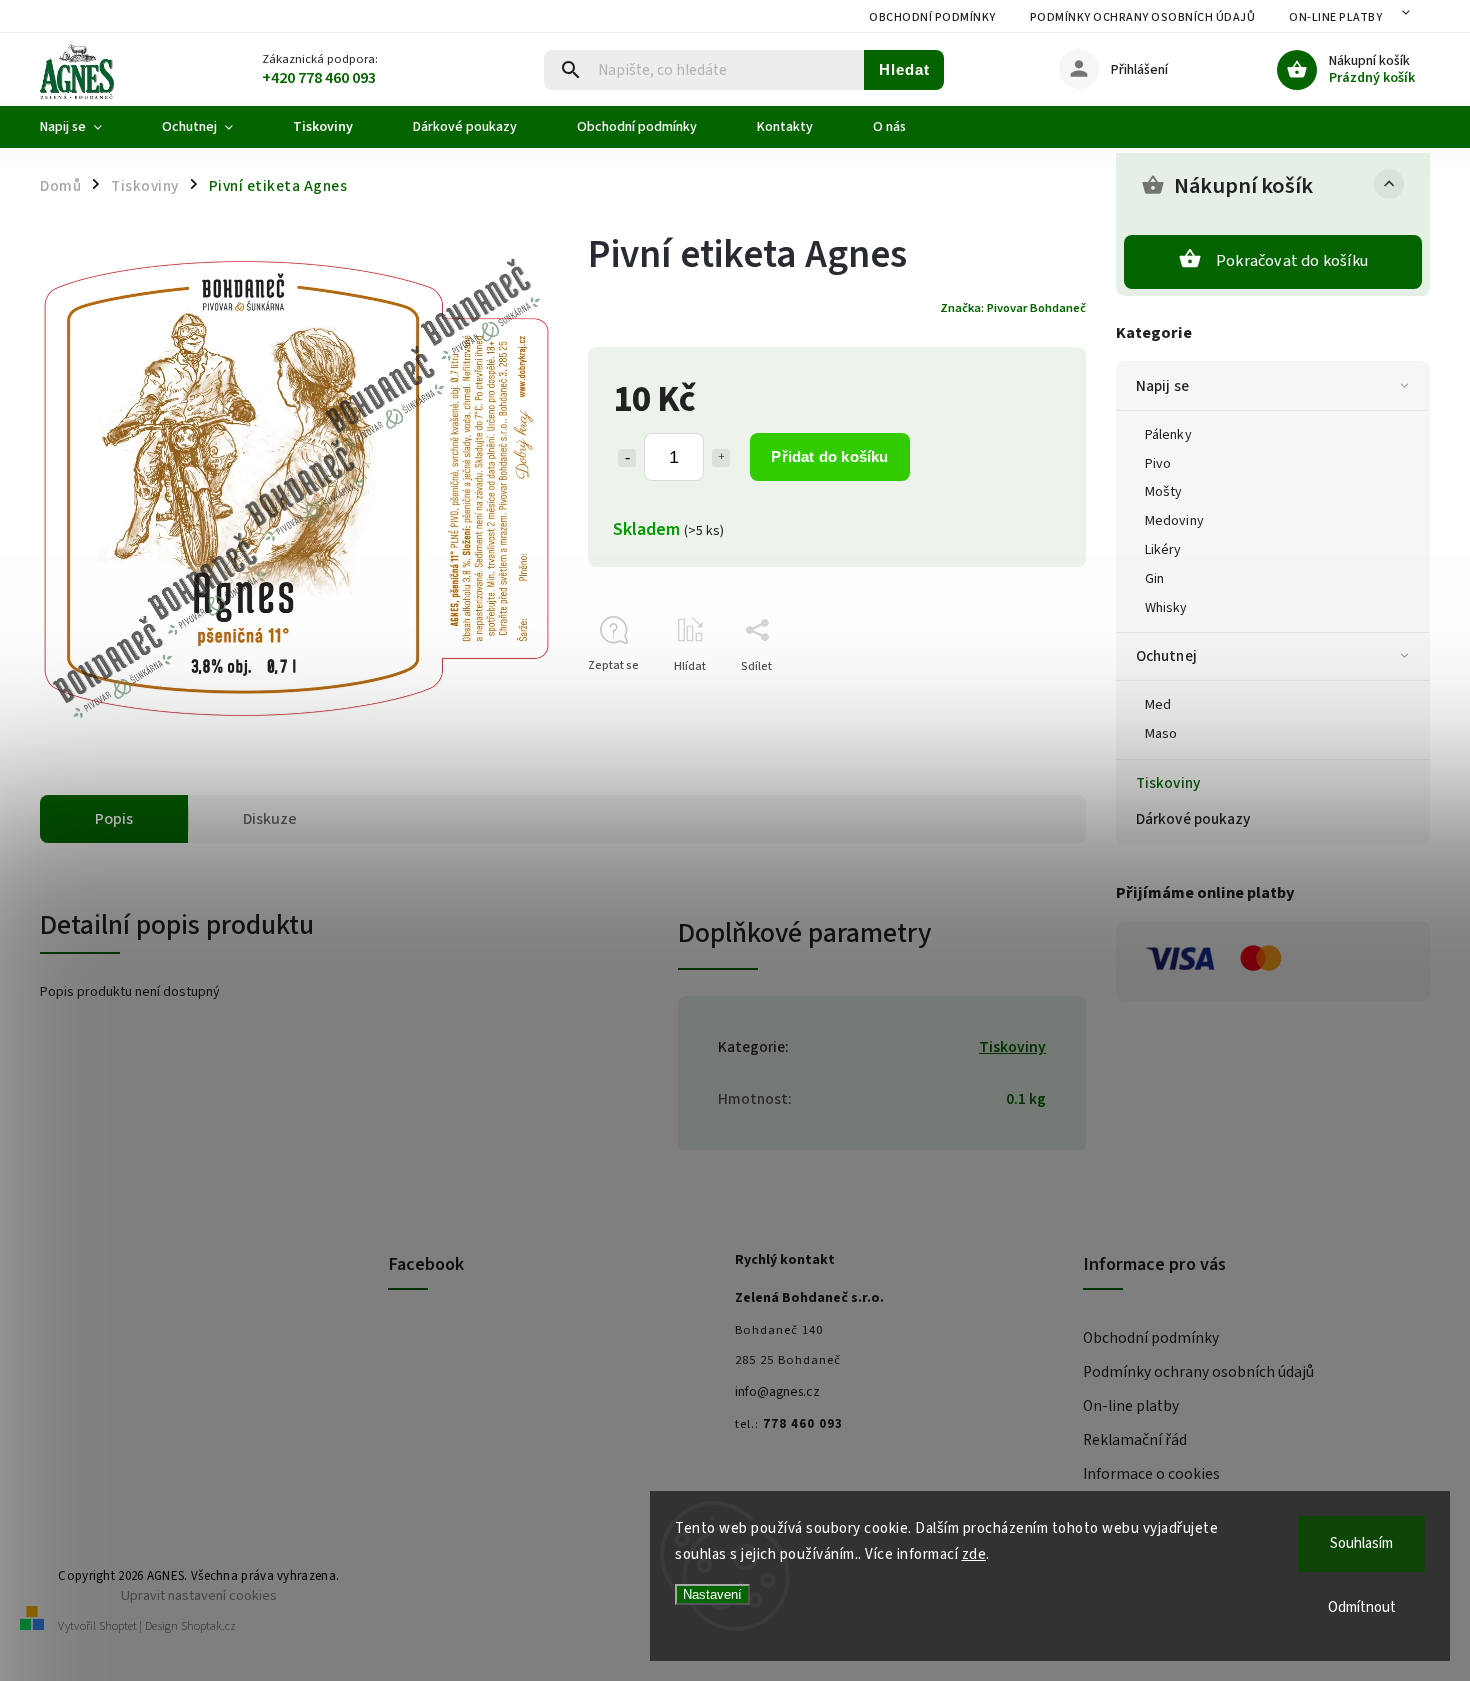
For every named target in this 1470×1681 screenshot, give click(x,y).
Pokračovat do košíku (1292, 261)
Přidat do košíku (829, 456)
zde (974, 1554)
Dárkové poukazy (1193, 819)
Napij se (1162, 386)
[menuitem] (86, 127)
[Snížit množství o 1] (627, 458)
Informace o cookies (1151, 1474)
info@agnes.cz (777, 1392)
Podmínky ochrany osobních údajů (1143, 17)
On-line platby (1335, 17)
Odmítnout (1362, 1607)
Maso (1161, 734)
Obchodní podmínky (932, 17)
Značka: (1013, 308)
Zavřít (1024, 701)
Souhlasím (1361, 1543)
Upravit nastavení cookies (199, 1595)
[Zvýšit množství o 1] (721, 458)
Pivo (1158, 464)
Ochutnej (1166, 656)
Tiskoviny (1168, 783)
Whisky (1166, 608)
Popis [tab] (114, 819)
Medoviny (1174, 521)
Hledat (904, 69)
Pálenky (1168, 435)
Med (1158, 705)
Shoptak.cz (208, 1626)
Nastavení (712, 1594)
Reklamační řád (1135, 1440)
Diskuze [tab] (270, 819)
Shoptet (118, 1626)
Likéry (1163, 550)
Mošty (1164, 492)
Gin (1154, 579)
